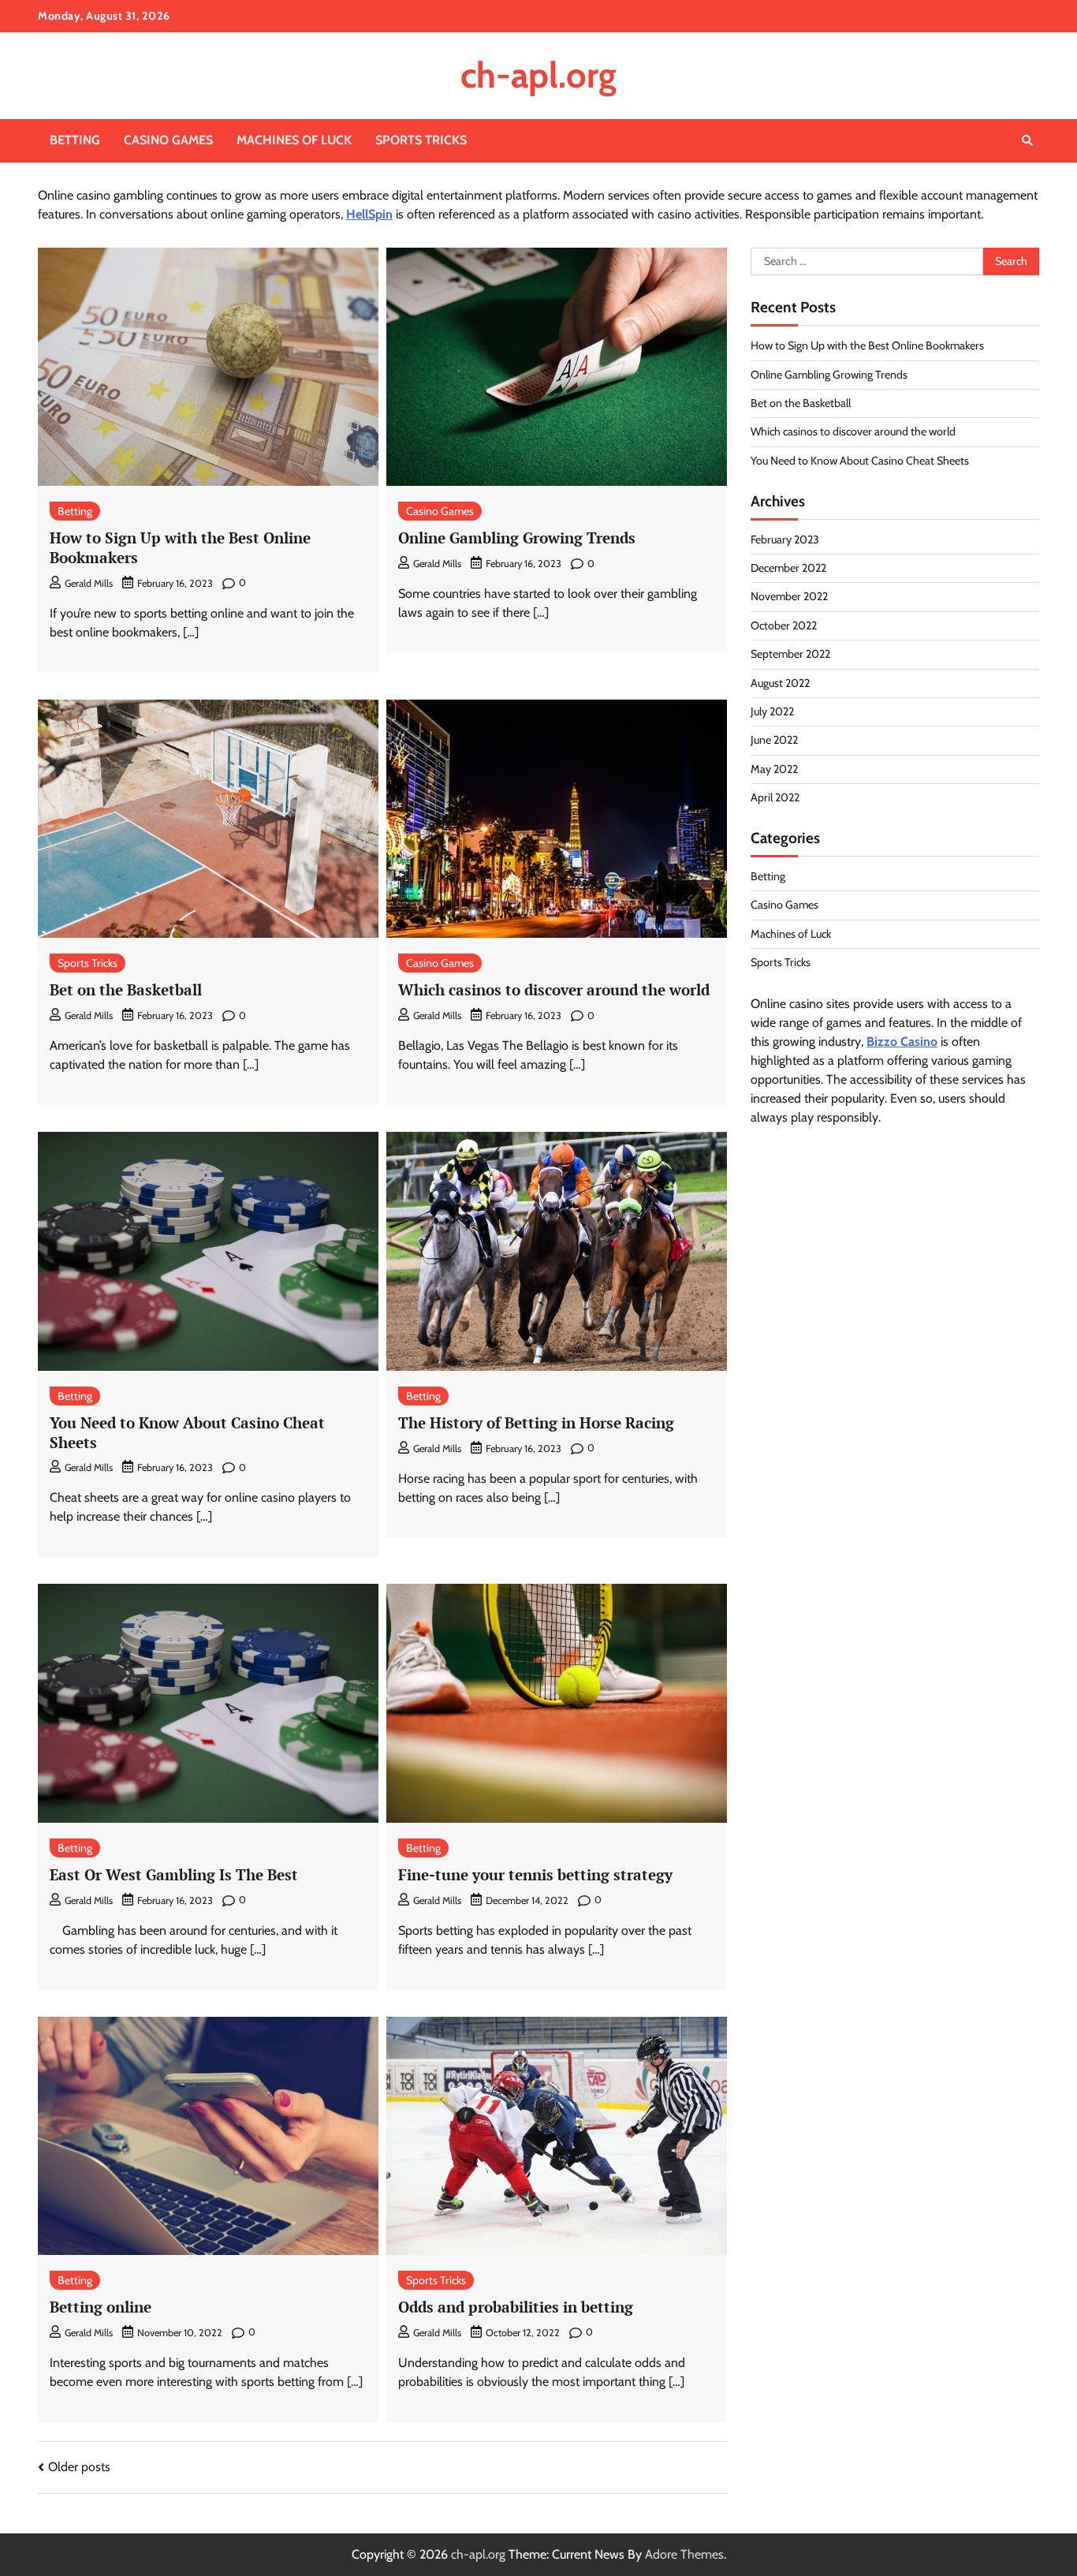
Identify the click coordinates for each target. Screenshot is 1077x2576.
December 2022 (788, 568)
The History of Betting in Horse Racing (536, 1422)
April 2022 (775, 797)
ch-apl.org (538, 75)
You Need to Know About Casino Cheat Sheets (187, 1432)
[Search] (1027, 140)
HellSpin (369, 214)
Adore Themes (684, 2554)
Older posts (79, 2467)
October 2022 (784, 625)
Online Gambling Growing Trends (517, 538)
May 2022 (774, 769)
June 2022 (774, 740)
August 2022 (780, 683)
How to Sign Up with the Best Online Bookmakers (180, 547)
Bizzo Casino (902, 1042)
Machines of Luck (294, 140)
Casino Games (168, 140)
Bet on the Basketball (126, 989)
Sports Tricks (421, 140)
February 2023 (785, 539)
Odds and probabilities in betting (516, 2307)
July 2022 (772, 711)
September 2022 (790, 654)
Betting (75, 140)
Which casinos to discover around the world (554, 989)
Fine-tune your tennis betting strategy (535, 1874)
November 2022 (789, 596)
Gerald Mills (89, 583)
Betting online (101, 2307)
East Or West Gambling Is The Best (174, 1874)
